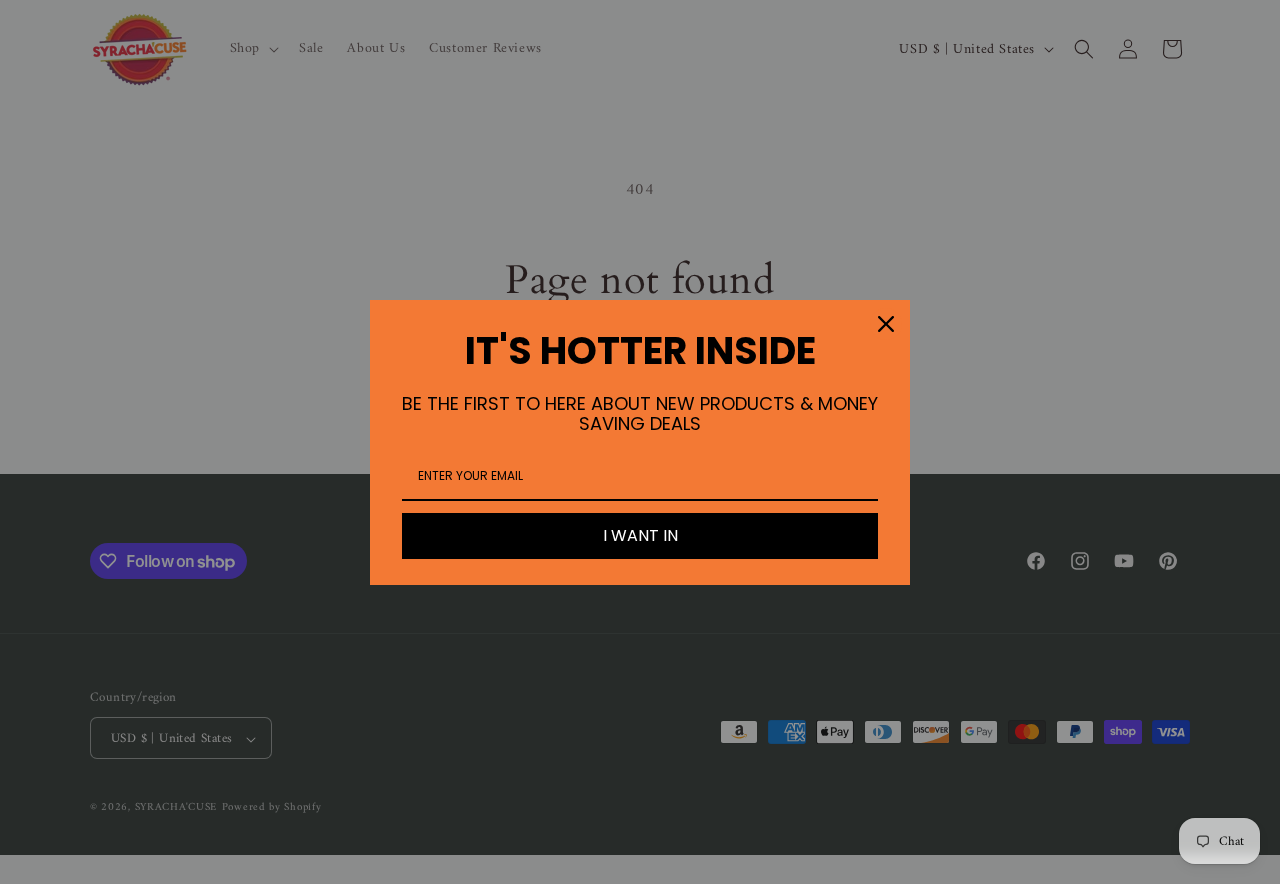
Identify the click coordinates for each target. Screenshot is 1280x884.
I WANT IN (640, 535)
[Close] (886, 324)
